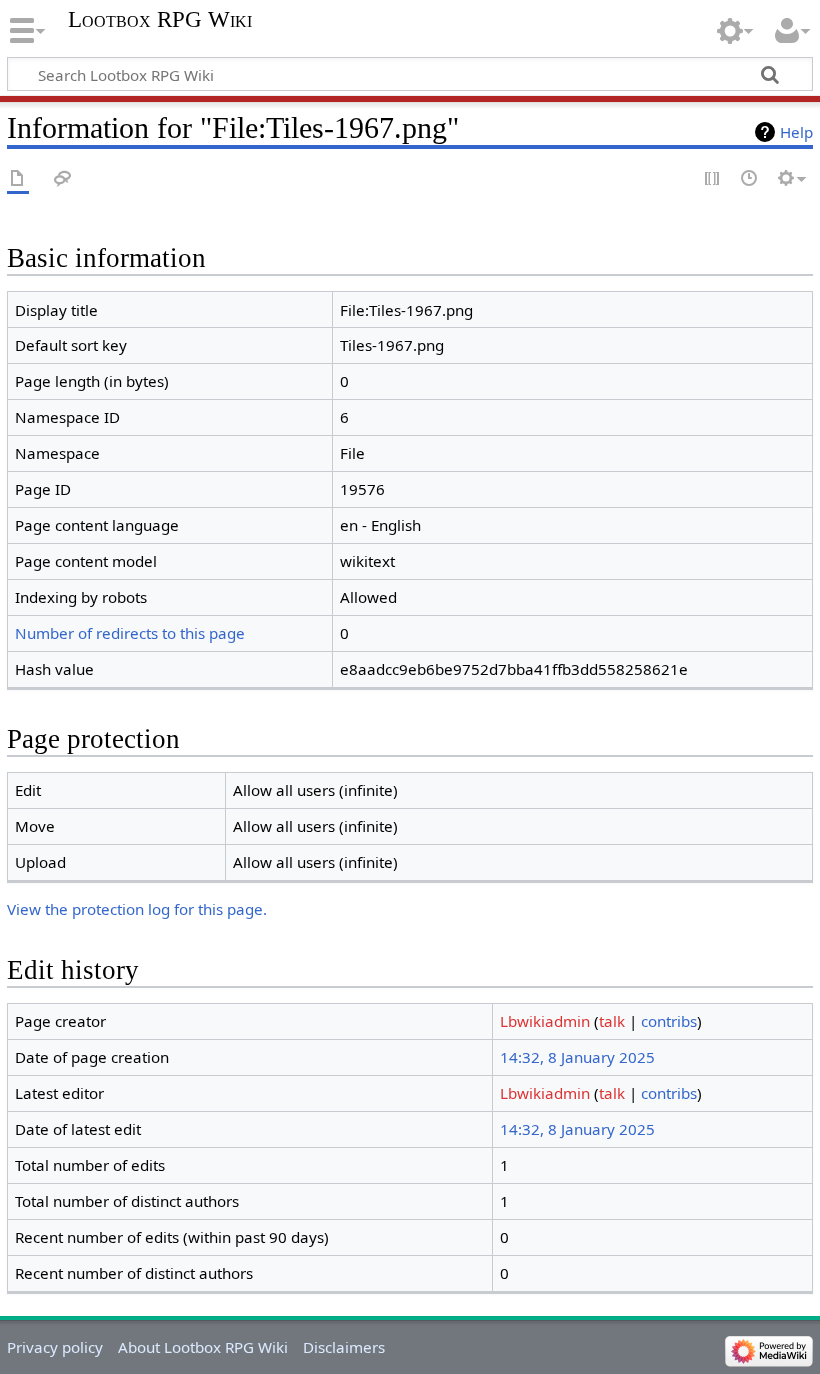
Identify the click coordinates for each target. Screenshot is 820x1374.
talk (612, 1021)
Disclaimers (344, 1347)
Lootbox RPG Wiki (160, 20)
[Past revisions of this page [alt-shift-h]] (750, 179)
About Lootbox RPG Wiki (203, 1347)
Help (796, 132)
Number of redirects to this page (130, 633)
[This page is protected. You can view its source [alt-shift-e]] (713, 179)
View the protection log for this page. (137, 909)
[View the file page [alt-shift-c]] (18, 179)
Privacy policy (55, 1347)
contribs (669, 1021)
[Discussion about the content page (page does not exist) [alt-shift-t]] (63, 179)
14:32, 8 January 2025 (577, 1057)
